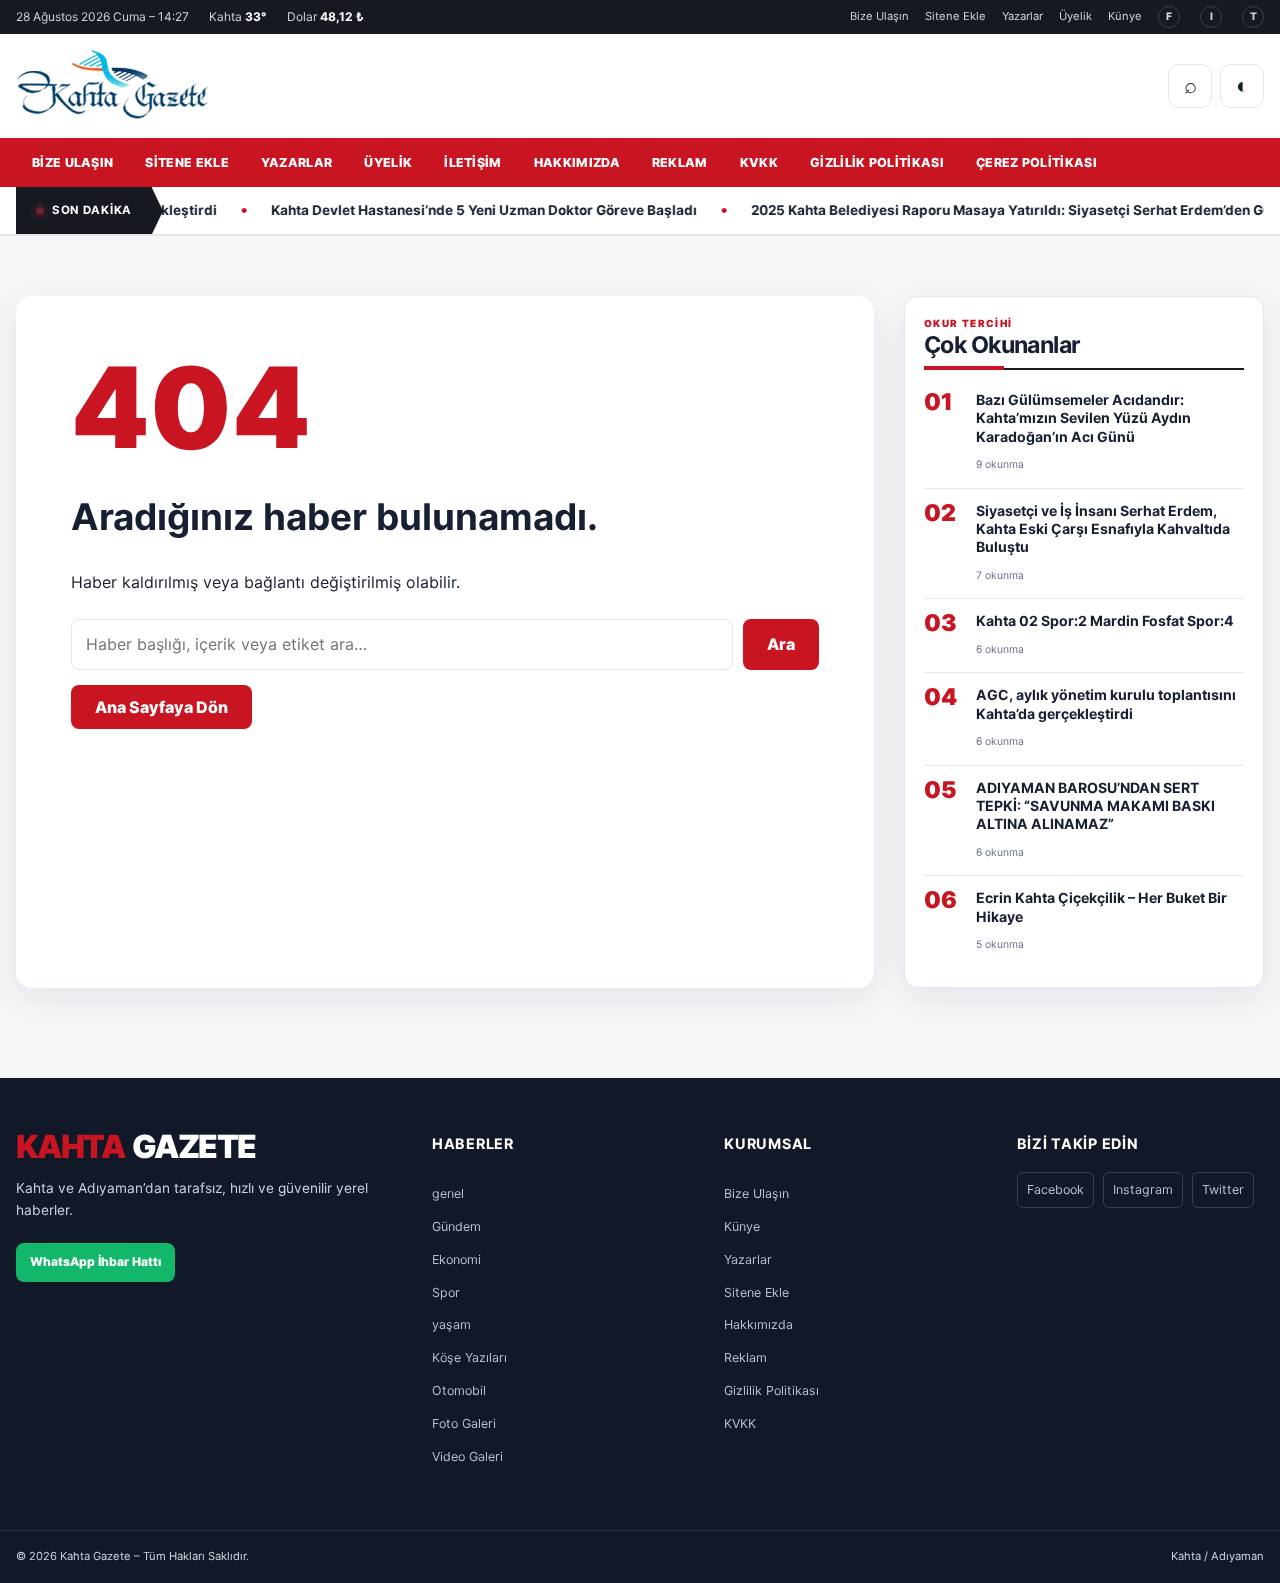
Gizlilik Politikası (877, 162)
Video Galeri (467, 1456)
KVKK (759, 162)
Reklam (680, 162)
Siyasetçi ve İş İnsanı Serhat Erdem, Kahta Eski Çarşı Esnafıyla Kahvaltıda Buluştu (1103, 529)
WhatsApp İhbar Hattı (95, 1261)
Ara (781, 644)
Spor (446, 1292)
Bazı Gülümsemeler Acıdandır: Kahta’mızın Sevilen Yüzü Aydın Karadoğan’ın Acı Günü (1083, 418)
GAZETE (135, 1147)
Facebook (1055, 1189)
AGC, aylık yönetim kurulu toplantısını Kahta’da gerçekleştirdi (1106, 703)
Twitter (1223, 1189)
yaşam (451, 1324)
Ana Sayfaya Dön (161, 707)
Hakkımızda (577, 162)
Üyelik (1075, 16)
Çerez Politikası (1036, 162)
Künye (1125, 16)
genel (448, 1193)
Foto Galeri (464, 1423)
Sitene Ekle (955, 16)
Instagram (1143, 1189)
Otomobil (459, 1390)
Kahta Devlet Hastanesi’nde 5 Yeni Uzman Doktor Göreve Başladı (458, 210)
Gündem (456, 1226)
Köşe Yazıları (469, 1357)
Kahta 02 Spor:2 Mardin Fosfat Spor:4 (1105, 620)
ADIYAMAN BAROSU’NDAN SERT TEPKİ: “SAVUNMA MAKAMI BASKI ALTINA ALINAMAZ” (1095, 806)
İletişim (473, 162)
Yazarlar (1022, 16)
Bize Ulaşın (879, 16)
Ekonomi (456, 1259)
